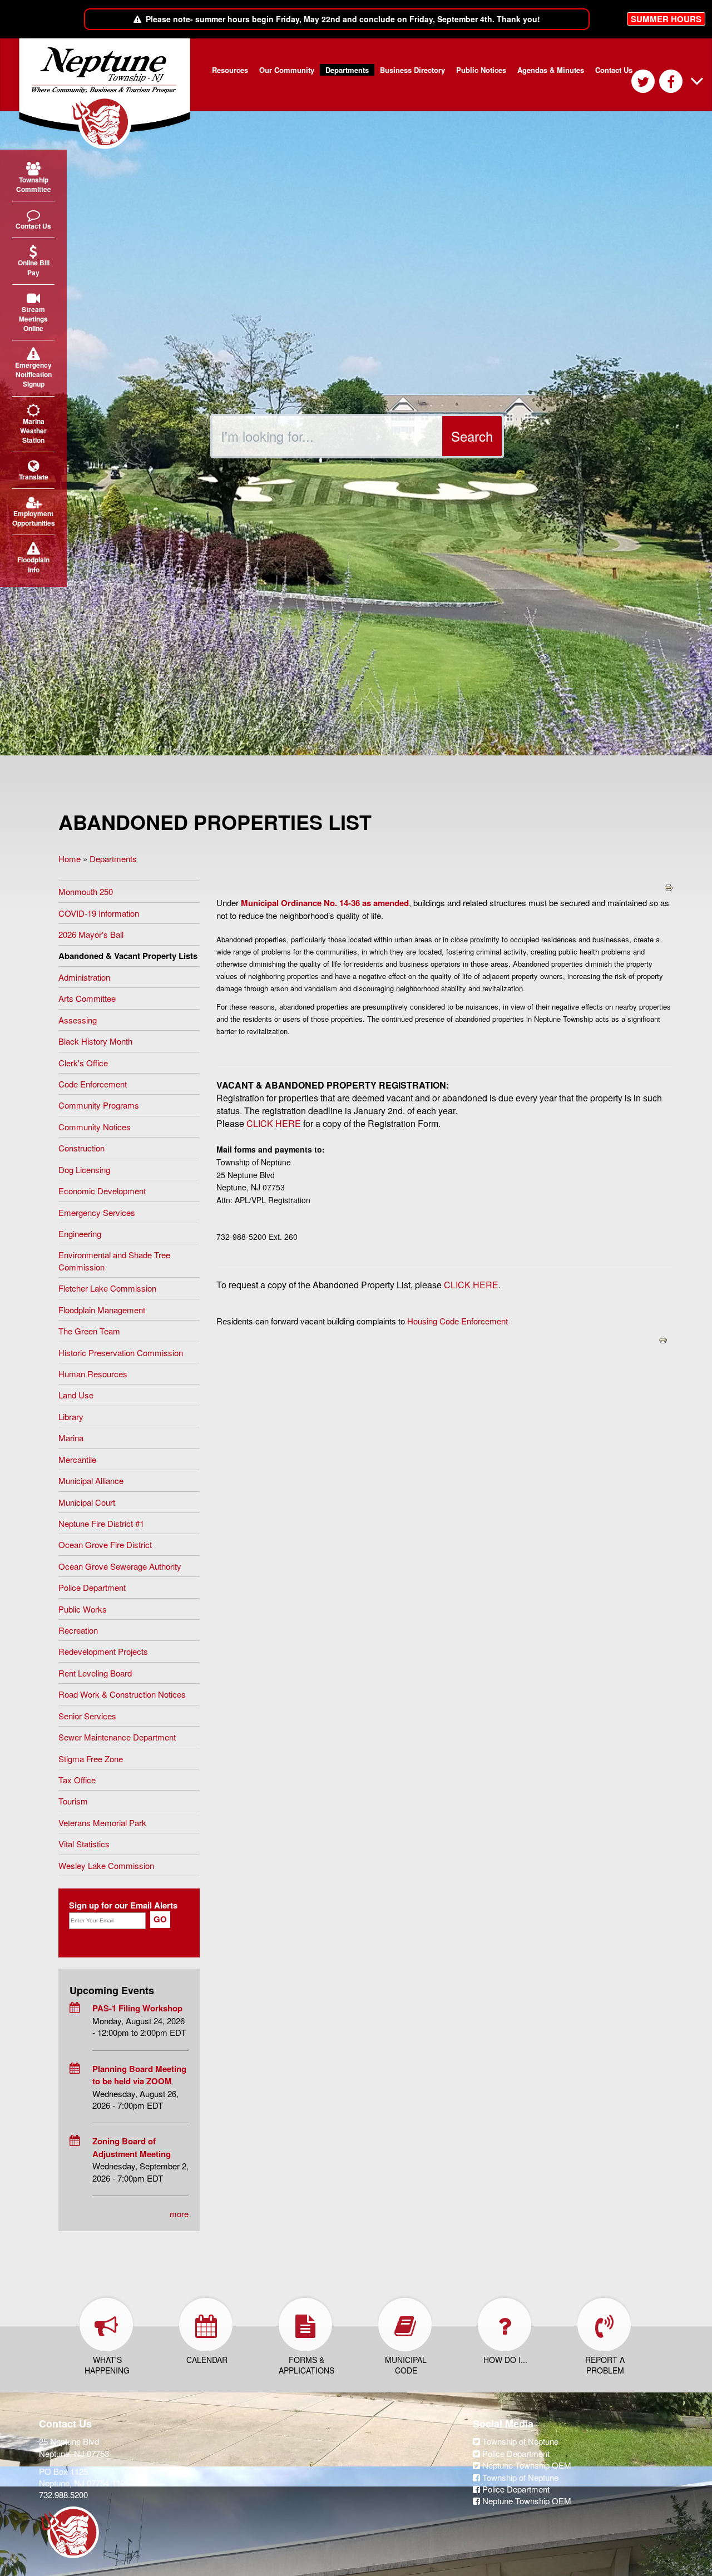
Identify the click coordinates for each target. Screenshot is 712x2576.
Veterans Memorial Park (102, 1823)
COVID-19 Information (99, 913)
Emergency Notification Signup (33, 374)
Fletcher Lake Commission (107, 1288)
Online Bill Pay (34, 267)
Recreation (78, 1630)
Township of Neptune (519, 2441)
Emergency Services (97, 1212)
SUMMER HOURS (666, 19)
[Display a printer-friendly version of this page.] (669, 886)
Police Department (92, 1587)
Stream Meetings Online (33, 319)
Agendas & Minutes (551, 70)
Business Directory (412, 70)
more (179, 2214)
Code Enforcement (93, 1084)
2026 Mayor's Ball (91, 934)
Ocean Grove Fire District (105, 1544)
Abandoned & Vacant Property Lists (128, 956)
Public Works (83, 1609)
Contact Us (614, 70)
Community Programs (99, 1105)
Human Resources (93, 1374)
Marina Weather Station (33, 431)
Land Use (76, 1395)
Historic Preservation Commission (121, 1353)
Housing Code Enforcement (458, 1321)
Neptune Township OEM (526, 2465)
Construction (81, 1148)
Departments (347, 70)
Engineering (80, 1233)
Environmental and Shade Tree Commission (114, 1260)
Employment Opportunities (33, 518)
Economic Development (102, 1191)
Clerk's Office (83, 1063)
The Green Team (89, 1331)
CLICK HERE (274, 1123)
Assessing (78, 1020)
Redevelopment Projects (103, 1651)
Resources (230, 70)
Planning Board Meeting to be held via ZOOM (139, 2075)
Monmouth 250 (86, 891)
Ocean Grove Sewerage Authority (120, 1566)
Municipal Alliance (91, 1480)
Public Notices (481, 70)
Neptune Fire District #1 (101, 1523)
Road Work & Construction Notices (122, 1694)
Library (71, 1416)
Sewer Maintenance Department (117, 1737)
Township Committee (34, 184)
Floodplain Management (102, 1310)
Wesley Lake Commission (106, 1865)
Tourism (73, 1801)
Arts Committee (87, 998)
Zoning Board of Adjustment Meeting (132, 2147)
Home (70, 859)
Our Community (287, 70)
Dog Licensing (84, 1170)
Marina (71, 1438)
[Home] (109, 94)
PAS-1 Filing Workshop (137, 2008)
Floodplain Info (33, 564)
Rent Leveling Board (95, 1673)
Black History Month (95, 1041)
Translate (34, 477)
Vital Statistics (84, 1844)
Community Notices (95, 1127)
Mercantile (77, 1459)
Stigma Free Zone (91, 1759)
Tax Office (77, 1780)
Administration (84, 977)
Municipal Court (87, 1502)
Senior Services (87, 1716)
